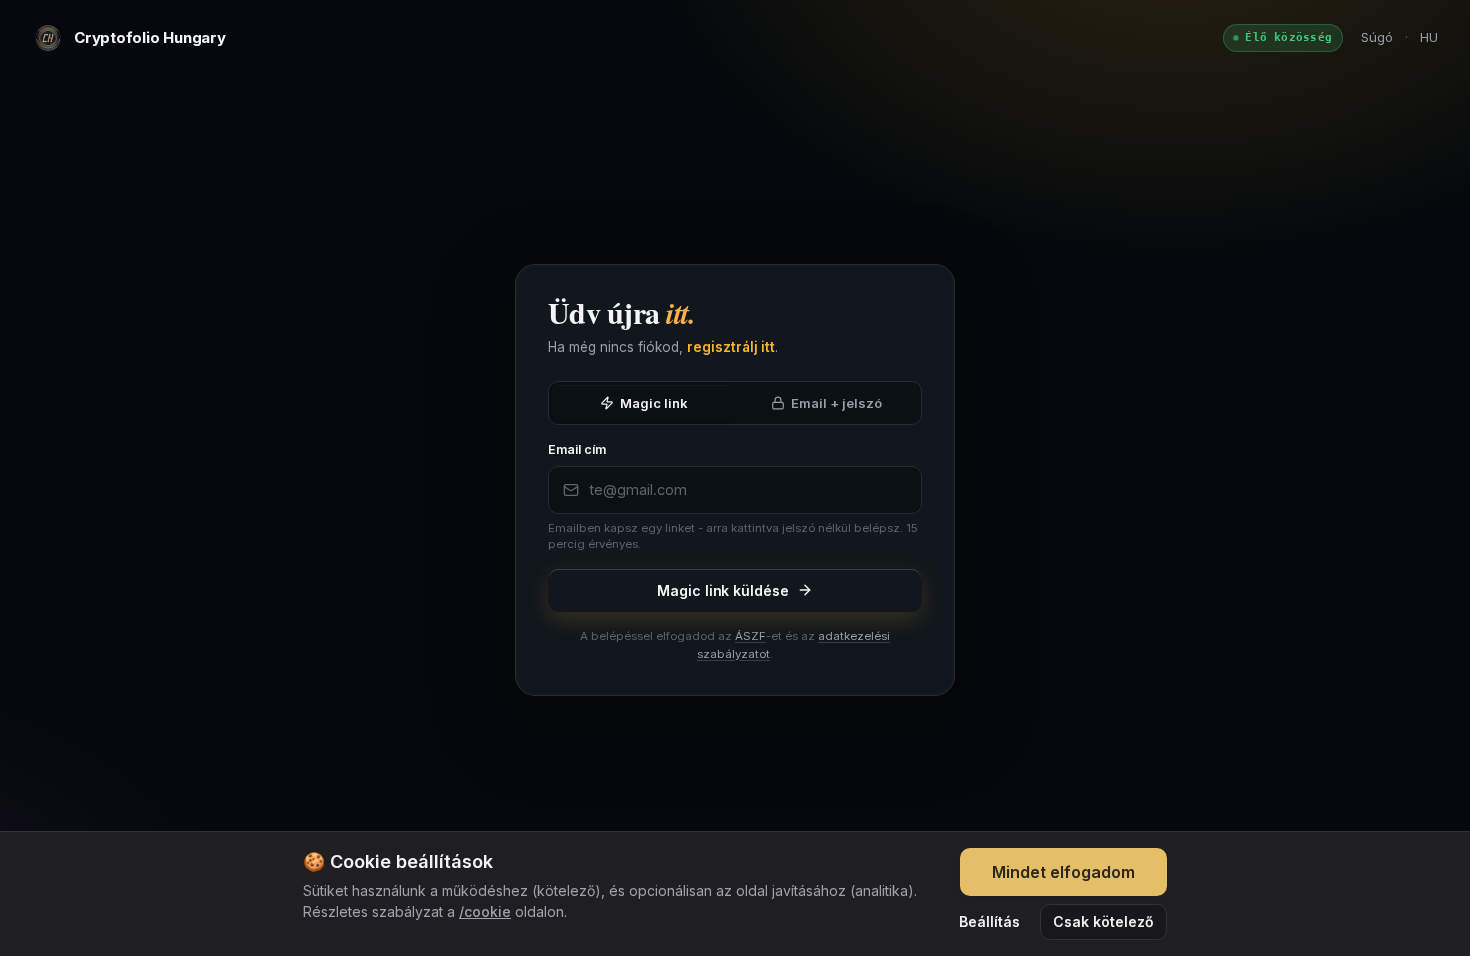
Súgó (1377, 37)
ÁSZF (750, 636)
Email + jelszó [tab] (836, 403)
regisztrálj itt (731, 347)
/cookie (485, 911)
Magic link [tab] (654, 403)
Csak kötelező (1103, 921)
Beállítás (989, 921)
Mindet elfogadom (1063, 872)
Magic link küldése (723, 590)
